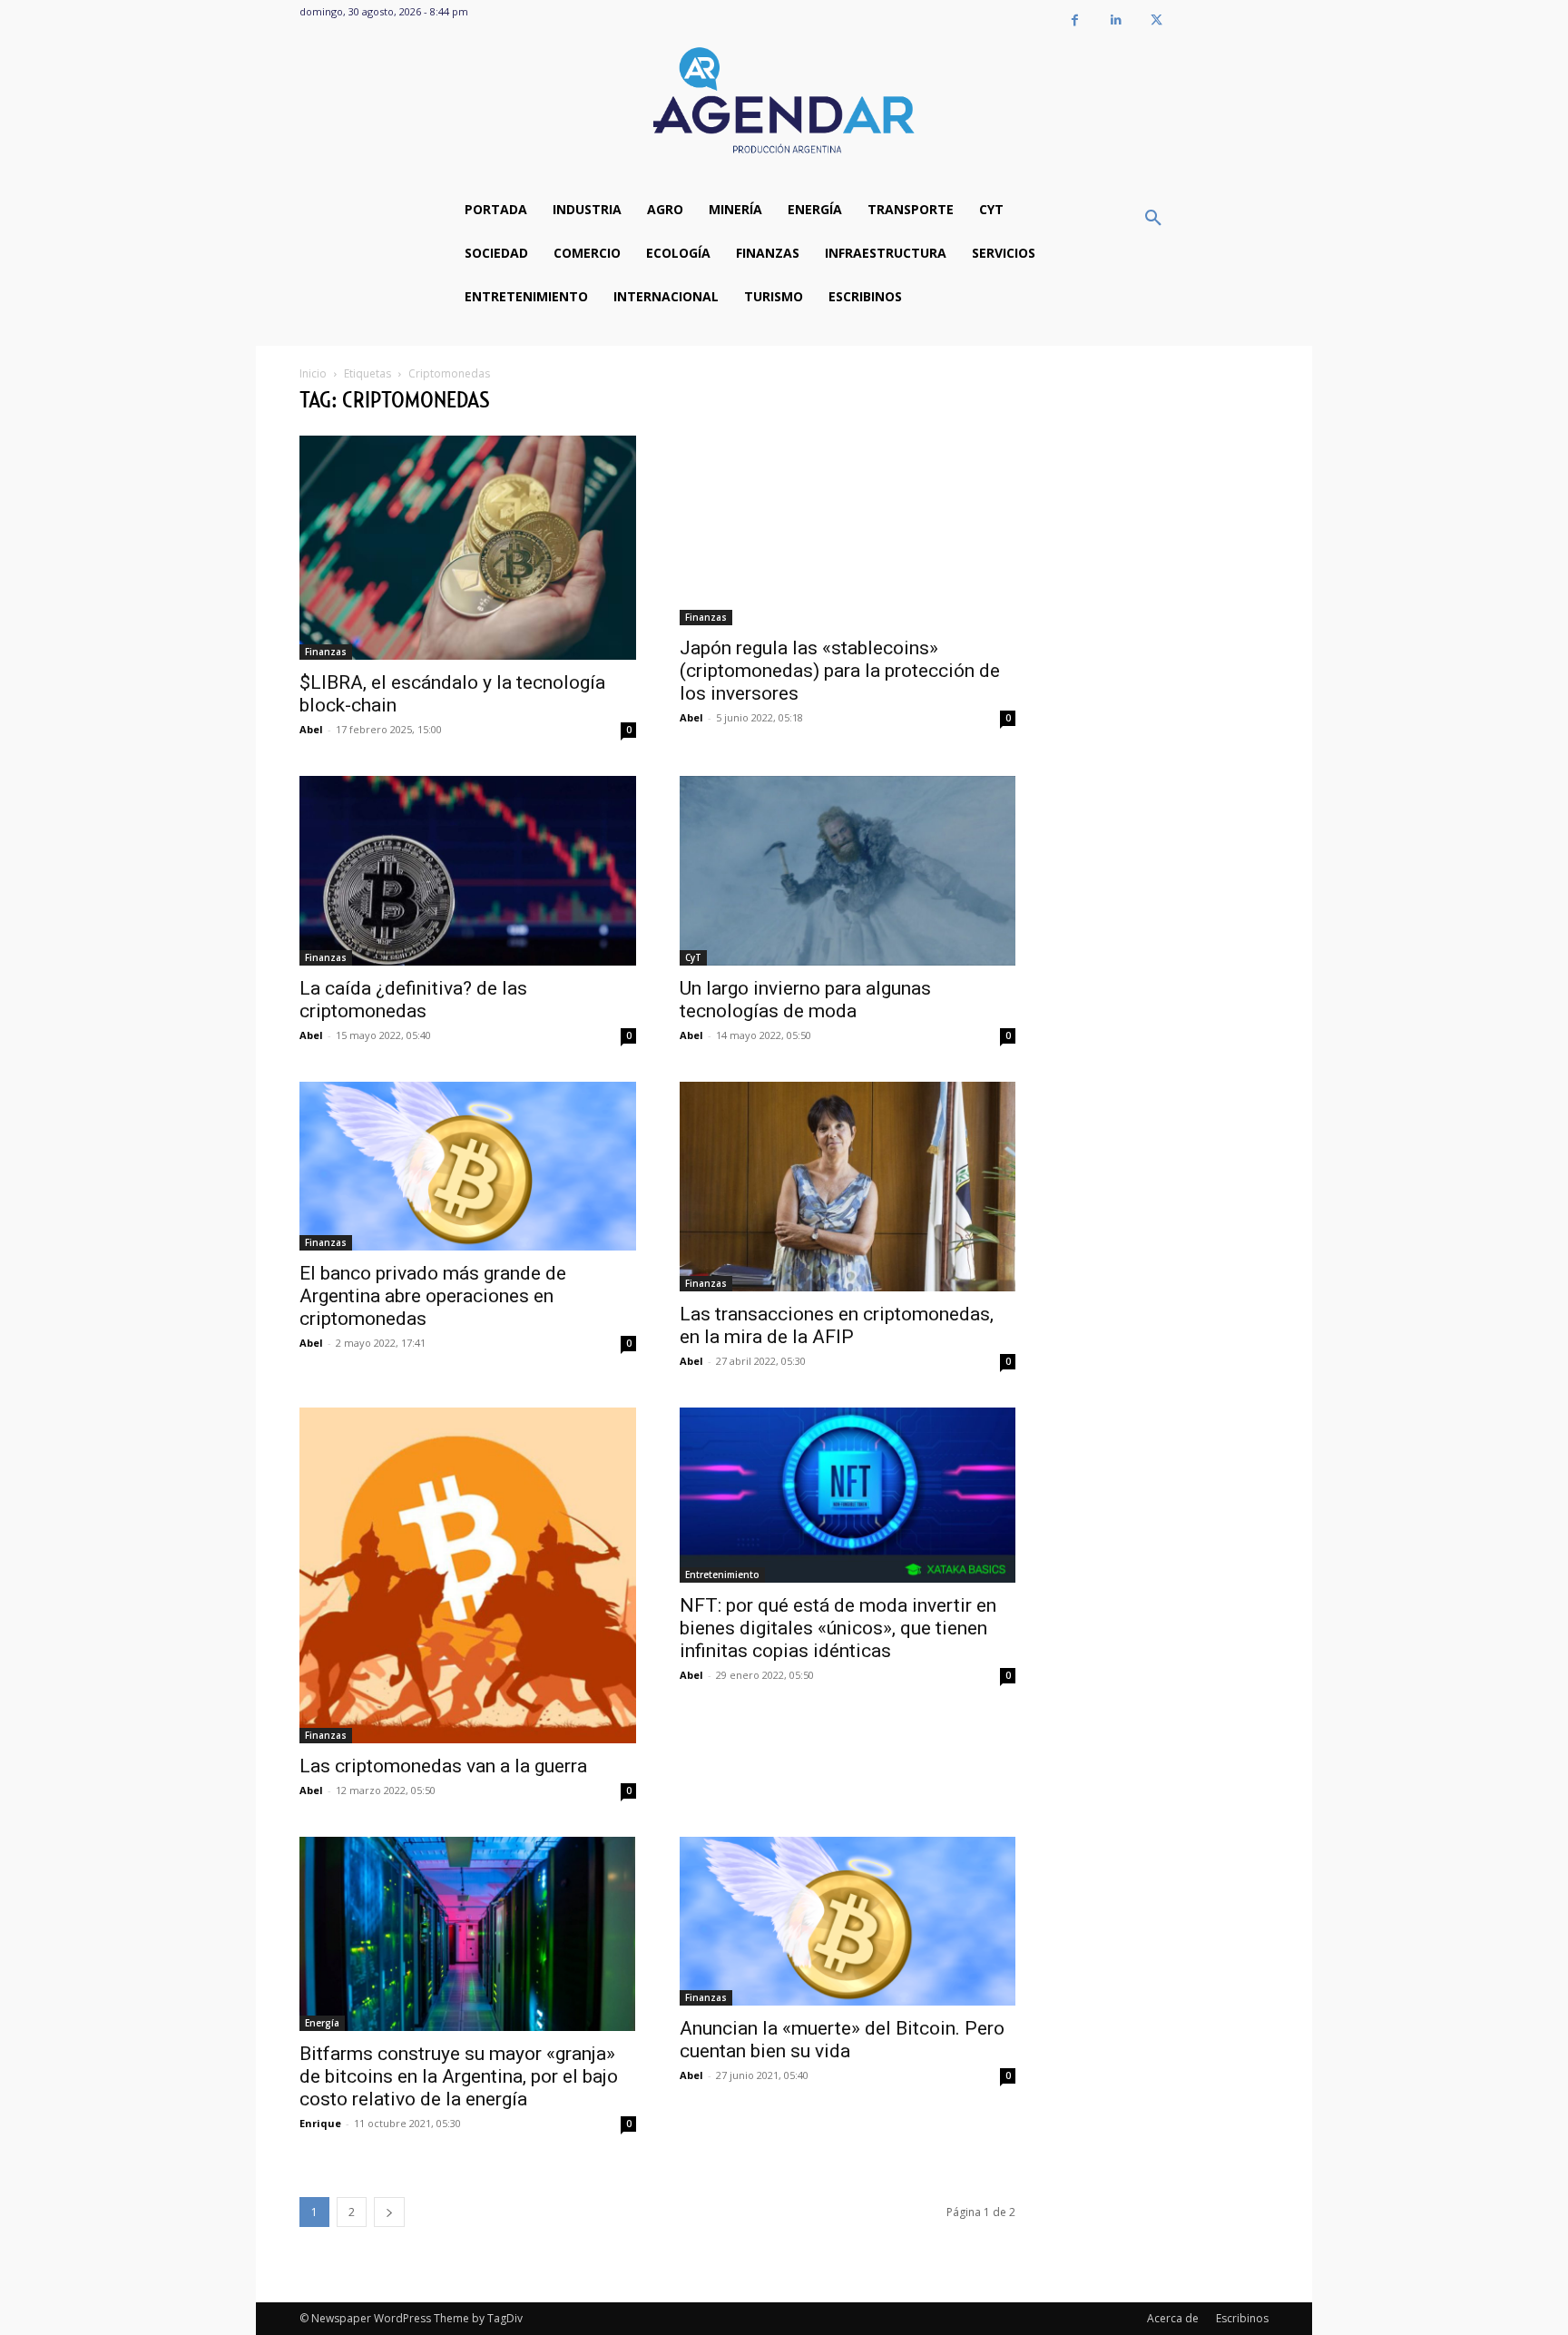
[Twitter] (1156, 20)
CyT (693, 957)
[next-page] (389, 2212)
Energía (322, 2023)
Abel (311, 729)
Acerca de (1173, 2318)
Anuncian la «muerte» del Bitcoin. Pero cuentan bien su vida (842, 2040)
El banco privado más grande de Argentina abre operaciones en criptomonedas (433, 1296)
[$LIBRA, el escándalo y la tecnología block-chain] (468, 548)
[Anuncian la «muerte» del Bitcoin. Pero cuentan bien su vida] (848, 1921)
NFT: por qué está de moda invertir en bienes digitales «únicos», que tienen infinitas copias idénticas (838, 1628)
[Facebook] (1075, 20)
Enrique (320, 2123)
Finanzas (326, 652)
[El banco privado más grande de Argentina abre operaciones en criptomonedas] (468, 1166)
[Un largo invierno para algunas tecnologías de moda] (848, 871)
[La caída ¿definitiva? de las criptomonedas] (468, 870)
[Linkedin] (1116, 20)
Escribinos (1242, 2318)
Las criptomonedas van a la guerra (443, 1766)
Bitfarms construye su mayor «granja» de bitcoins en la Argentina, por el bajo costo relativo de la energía (459, 2076)
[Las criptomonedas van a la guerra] (468, 1576)
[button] (1153, 219)
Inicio (313, 373)
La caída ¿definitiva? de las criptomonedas (413, 1000)
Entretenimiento (722, 1575)
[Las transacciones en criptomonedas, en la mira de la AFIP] (848, 1187)
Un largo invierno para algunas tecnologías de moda (805, 1000)
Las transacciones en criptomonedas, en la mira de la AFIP (837, 1325)
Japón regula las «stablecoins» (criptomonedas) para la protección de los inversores (840, 671)
